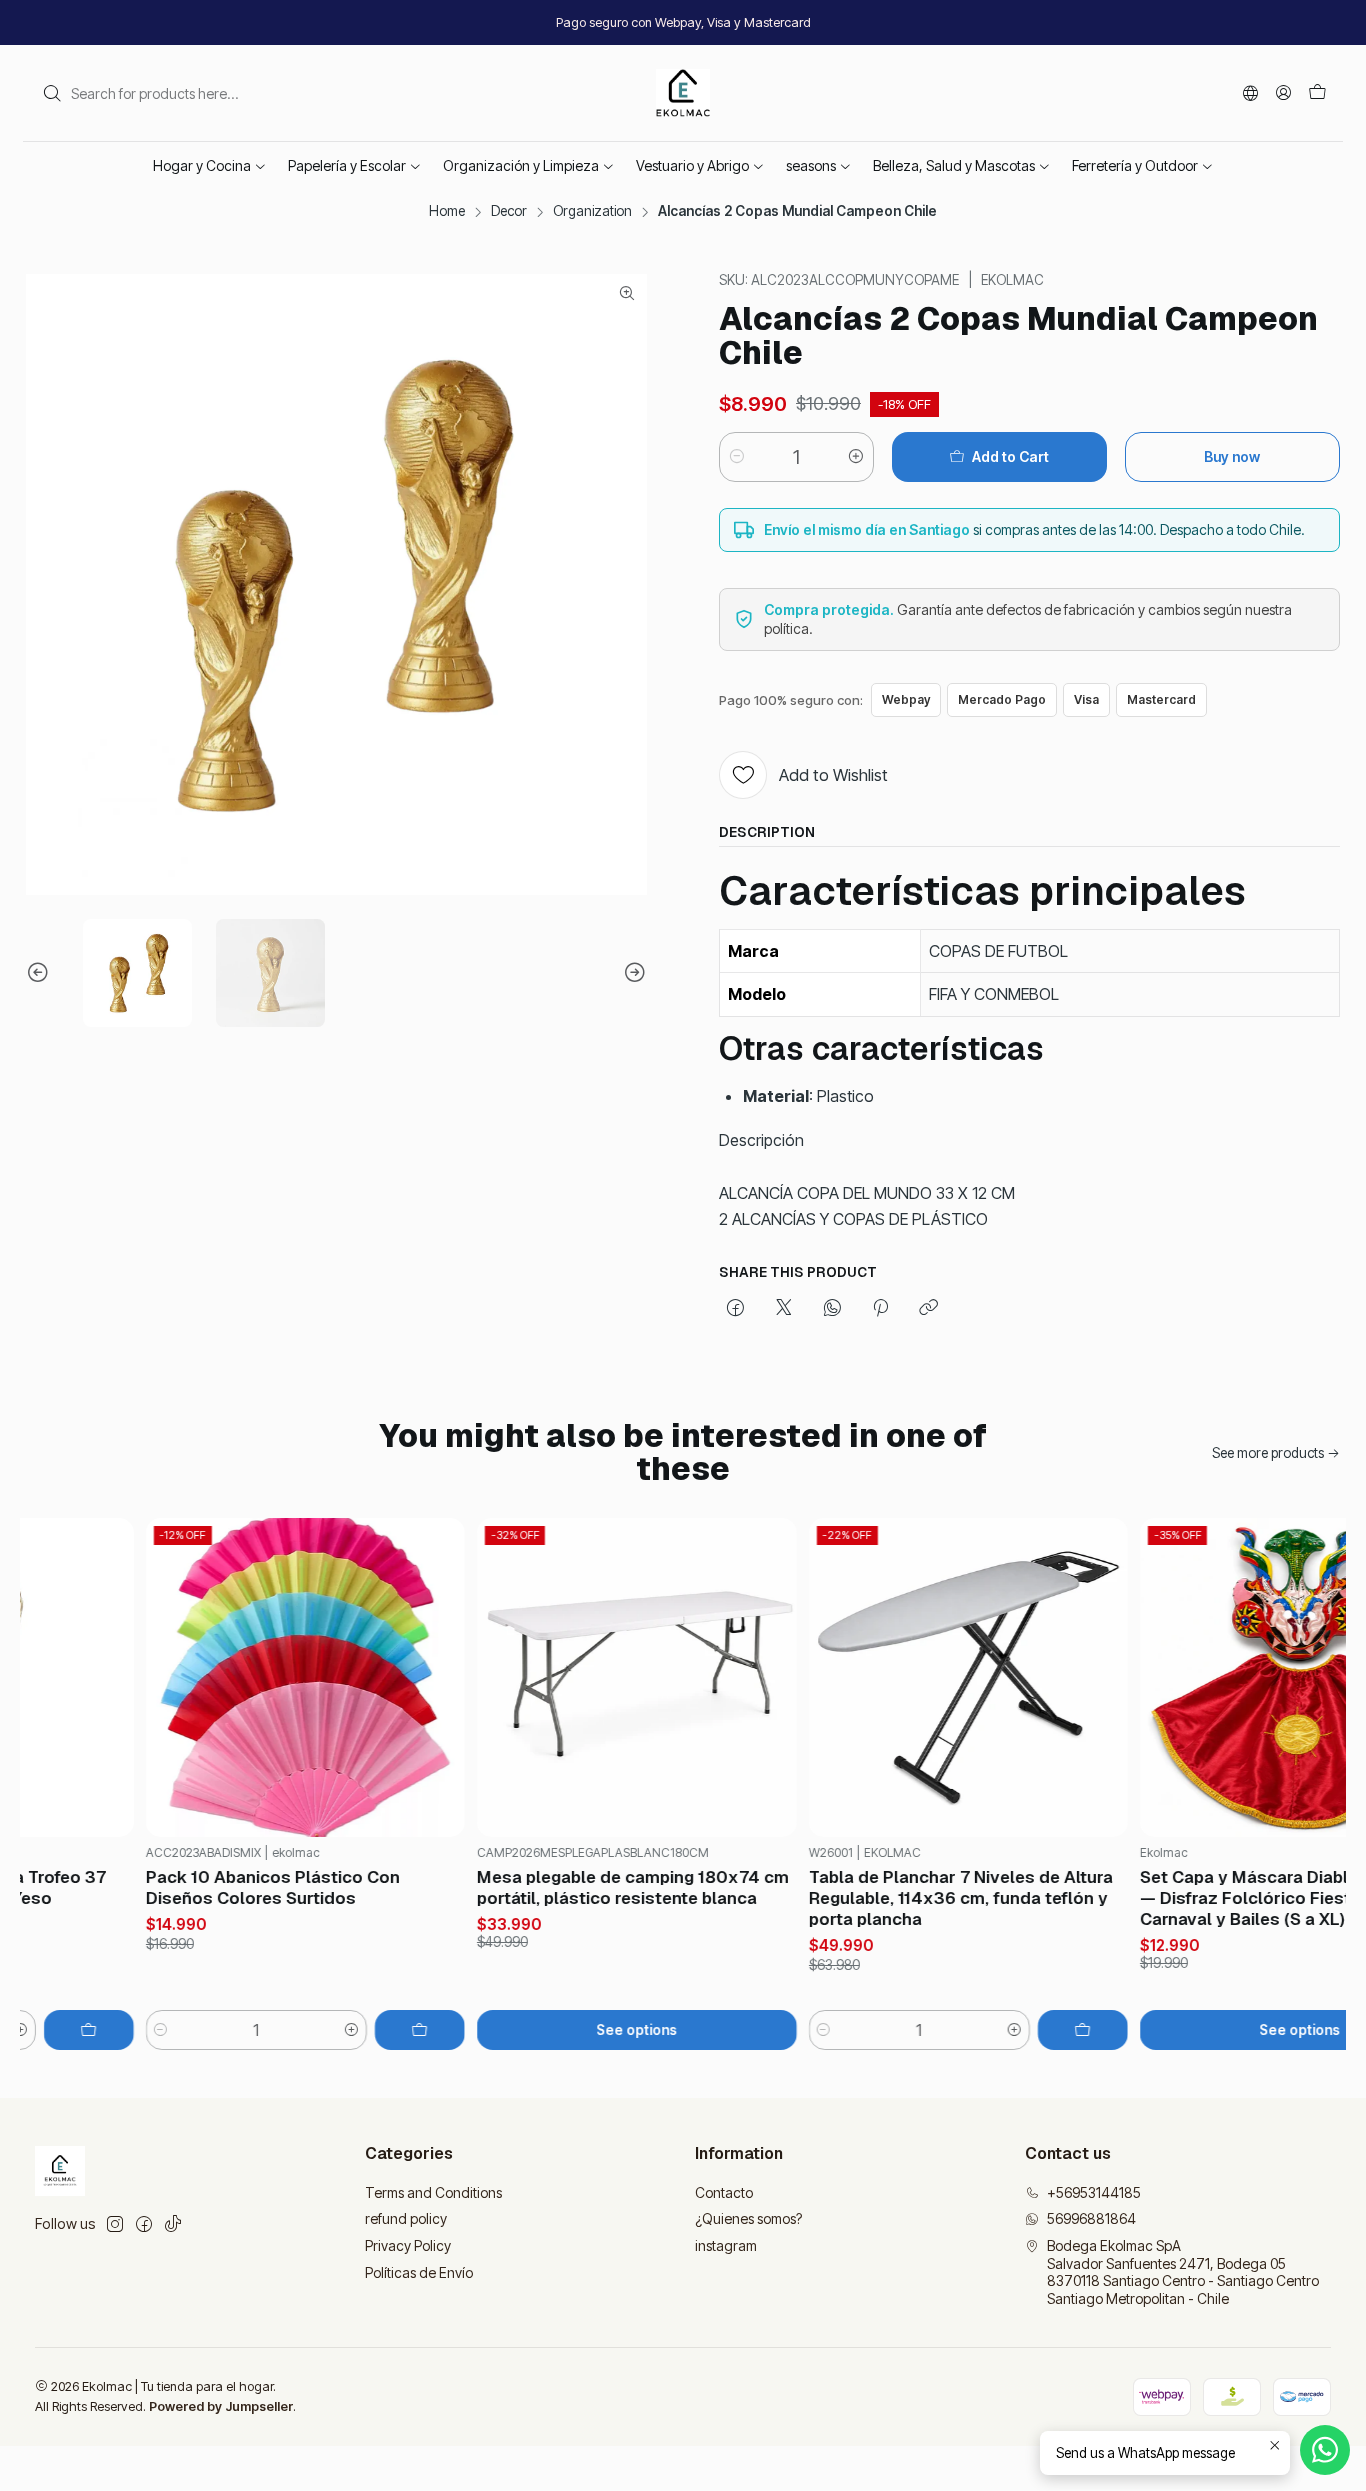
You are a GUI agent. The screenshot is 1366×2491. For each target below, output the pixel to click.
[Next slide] (632, 973)
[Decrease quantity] (737, 457)
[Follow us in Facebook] (144, 2224)
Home (447, 212)
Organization (592, 212)
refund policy (406, 2218)
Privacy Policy (408, 2245)
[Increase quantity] (856, 457)
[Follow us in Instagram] (115, 2224)
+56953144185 (1094, 2192)
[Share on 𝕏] (784, 1309)
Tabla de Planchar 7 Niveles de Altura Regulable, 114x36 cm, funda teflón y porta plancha (932, 1898)
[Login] (1283, 92)
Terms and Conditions (433, 2192)
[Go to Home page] (683, 93)
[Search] (52, 93)
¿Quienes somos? (748, 2218)
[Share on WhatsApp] (832, 1309)
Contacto (724, 2192)
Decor (509, 212)
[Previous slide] (41, 973)
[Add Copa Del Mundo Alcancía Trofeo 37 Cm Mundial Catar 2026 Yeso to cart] (60, 2030)
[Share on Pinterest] (880, 1309)
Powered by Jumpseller (221, 2406)
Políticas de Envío (419, 2272)
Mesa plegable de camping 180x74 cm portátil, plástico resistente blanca (605, 1887)
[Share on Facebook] (735, 1309)
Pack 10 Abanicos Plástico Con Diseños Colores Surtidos (244, 1887)
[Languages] (1250, 92)
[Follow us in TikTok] (173, 2224)
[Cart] (1317, 93)
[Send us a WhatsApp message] (1325, 2450)
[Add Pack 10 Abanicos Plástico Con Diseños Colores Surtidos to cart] (392, 2030)
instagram (726, 2245)
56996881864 (1091, 2218)
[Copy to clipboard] (928, 1309)
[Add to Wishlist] (81, 1678)
